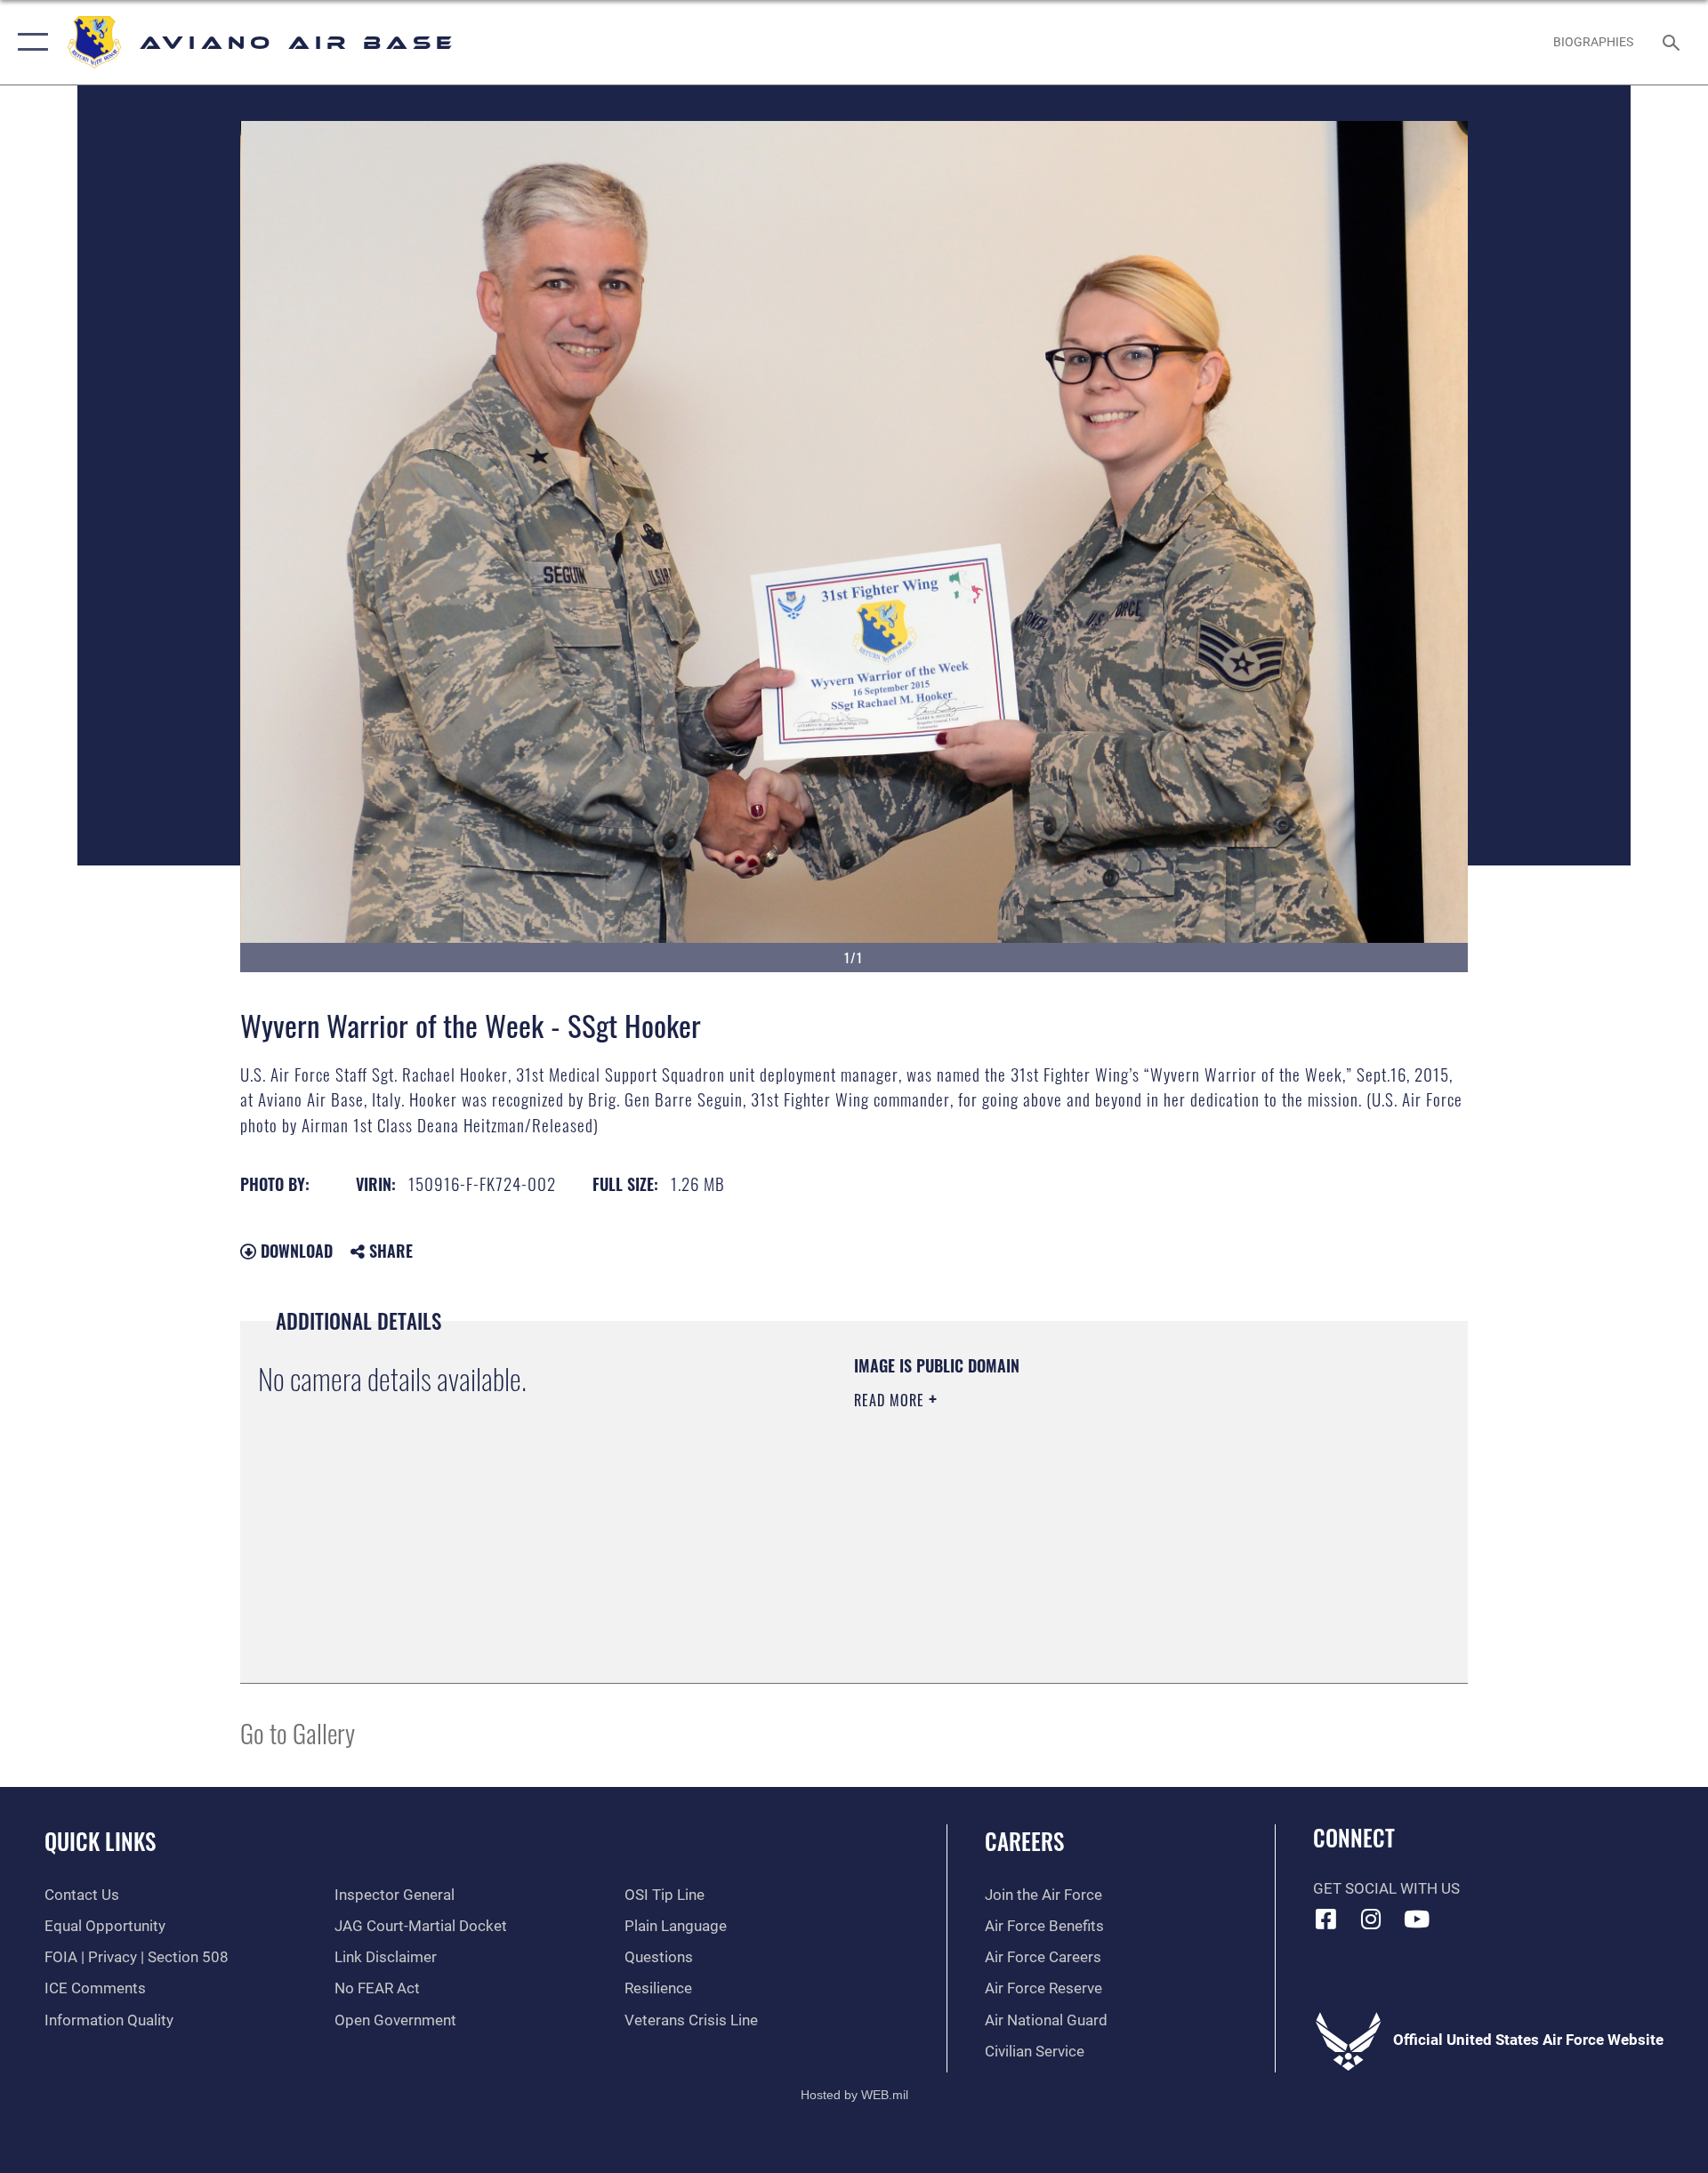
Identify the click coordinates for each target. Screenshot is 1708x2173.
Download (294, 1251)
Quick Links (100, 1841)
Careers (1024, 1841)
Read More (891, 1400)
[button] (29, 42)
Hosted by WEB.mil (854, 2095)
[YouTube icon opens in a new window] (1416, 1919)
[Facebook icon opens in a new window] (1326, 1919)
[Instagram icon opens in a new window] (1371, 1919)
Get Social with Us (1386, 1889)
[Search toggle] (1673, 42)
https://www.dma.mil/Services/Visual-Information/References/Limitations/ (1063, 1513)
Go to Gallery (298, 1732)
